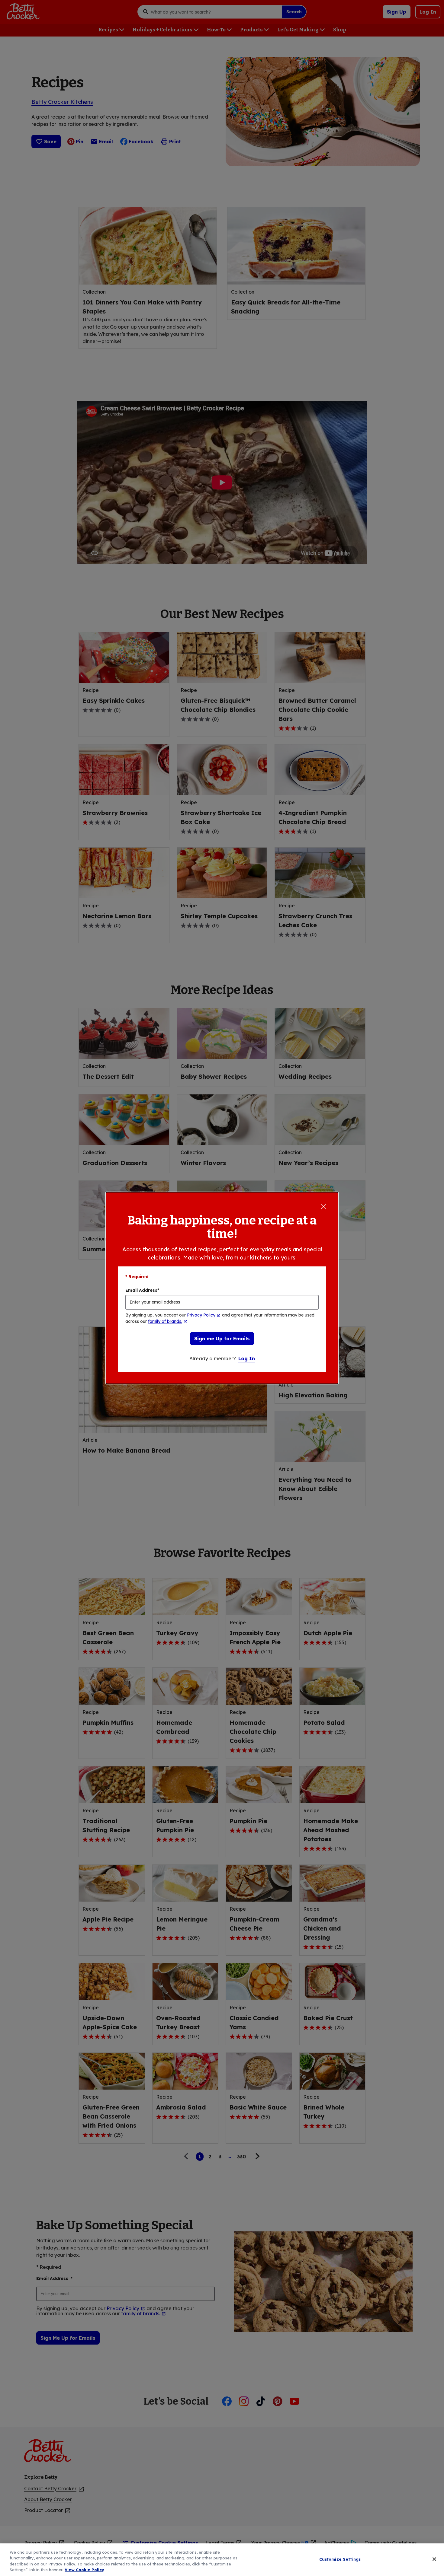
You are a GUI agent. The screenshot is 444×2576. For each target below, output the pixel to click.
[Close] (434, 2559)
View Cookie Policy (84, 2570)
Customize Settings (340, 2559)
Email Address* (142, 1290)
